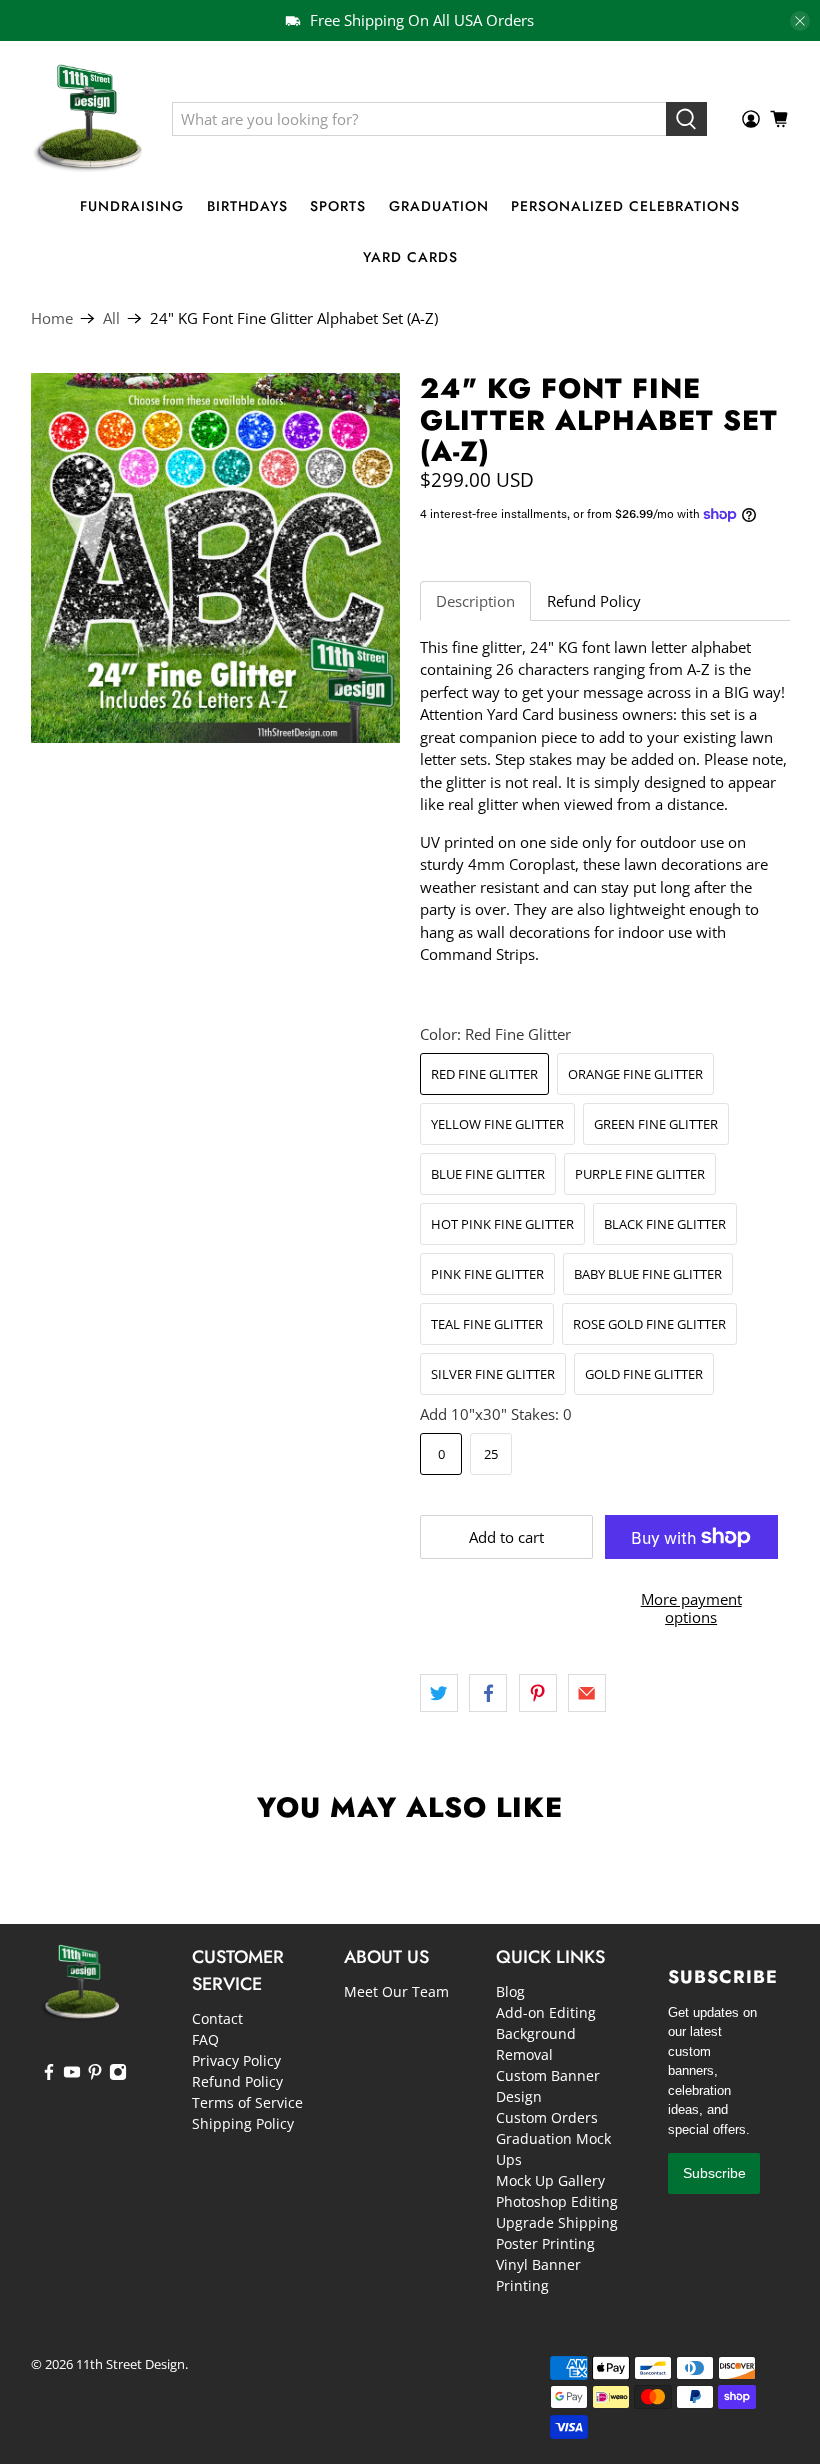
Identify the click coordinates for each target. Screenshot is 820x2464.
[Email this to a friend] (587, 1693)
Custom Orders (547, 2117)
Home (52, 318)
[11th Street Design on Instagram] (118, 2075)
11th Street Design (130, 2364)
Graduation (439, 206)
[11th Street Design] (87, 119)
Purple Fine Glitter (640, 1174)
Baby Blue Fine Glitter (648, 1274)
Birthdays (247, 206)
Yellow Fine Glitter (497, 1124)
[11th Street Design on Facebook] (49, 2075)
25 (491, 1454)
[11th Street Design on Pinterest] (95, 2075)
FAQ (205, 2039)
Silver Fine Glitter (493, 1374)
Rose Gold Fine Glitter (649, 1324)
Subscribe (714, 2173)
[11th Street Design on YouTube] (72, 2075)
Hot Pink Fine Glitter (502, 1224)
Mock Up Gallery (550, 2180)
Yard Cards (410, 257)
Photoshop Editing (557, 2201)
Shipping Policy (243, 2123)
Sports (338, 206)
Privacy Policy (236, 2060)
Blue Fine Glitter (488, 1174)
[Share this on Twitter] (439, 1693)
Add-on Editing (546, 2012)
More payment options (691, 1608)
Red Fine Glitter (484, 1074)
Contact (217, 2018)
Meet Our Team (396, 1991)
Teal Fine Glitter (487, 1324)
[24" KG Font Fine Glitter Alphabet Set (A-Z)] (216, 558)
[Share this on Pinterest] (538, 1693)
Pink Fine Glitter (487, 1274)
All (111, 318)
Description (475, 601)
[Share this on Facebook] (488, 1693)
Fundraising (132, 206)
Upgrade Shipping (557, 2222)
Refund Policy (594, 601)
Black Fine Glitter (665, 1224)
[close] (800, 21)
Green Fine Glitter (656, 1124)
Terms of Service (247, 2102)
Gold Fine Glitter (644, 1374)
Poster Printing (545, 2243)
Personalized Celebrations (625, 206)
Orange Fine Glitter (635, 1074)
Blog (510, 1991)
